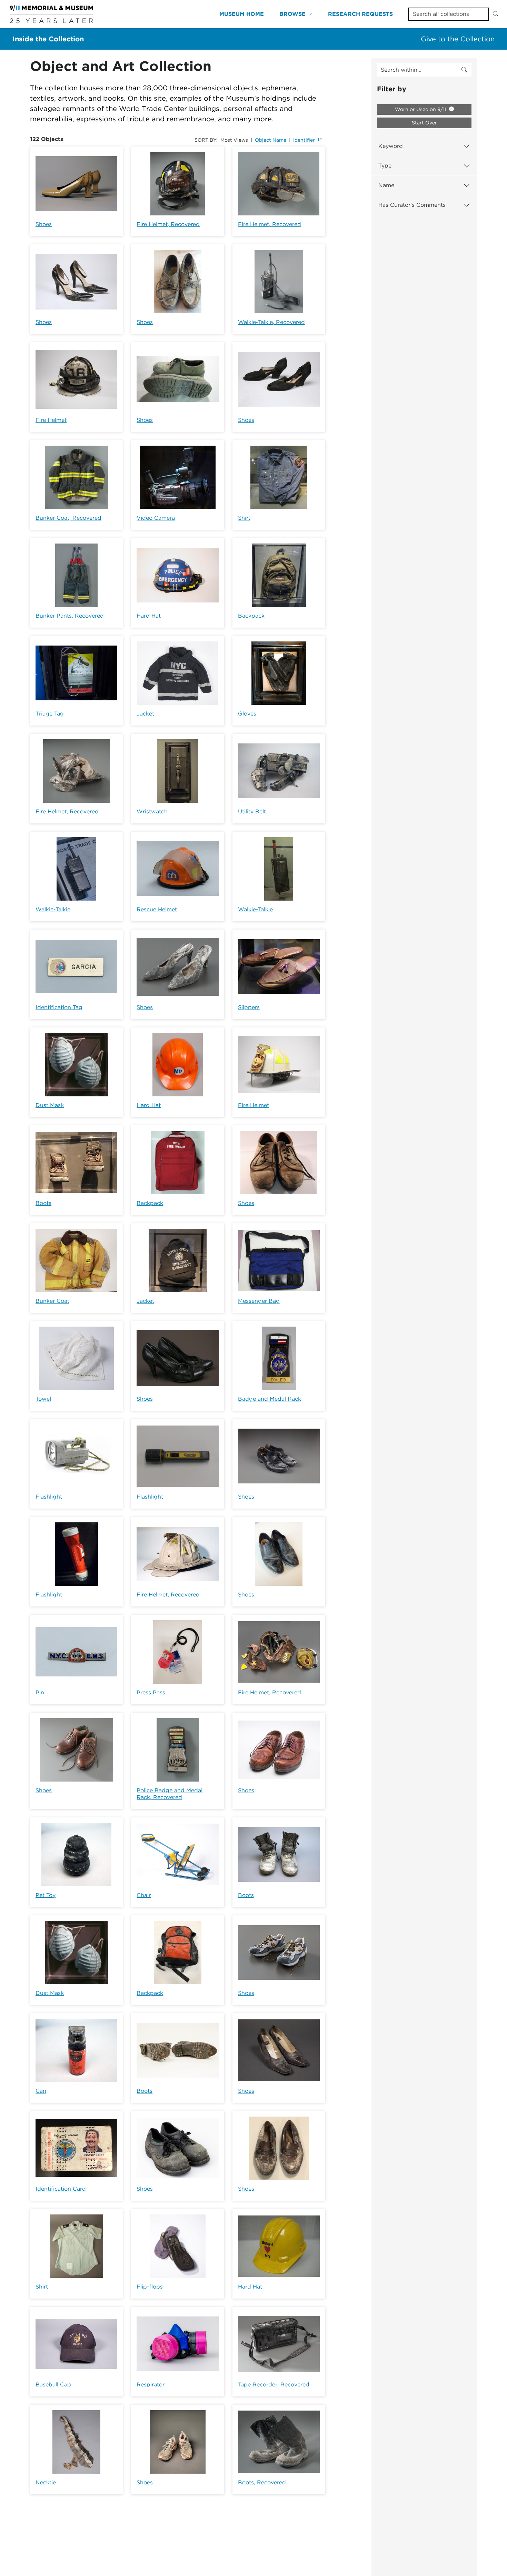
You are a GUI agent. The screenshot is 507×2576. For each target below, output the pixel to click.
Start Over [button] (424, 123)
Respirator (151, 2385)
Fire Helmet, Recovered (168, 224)
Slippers (249, 1007)
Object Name (271, 140)
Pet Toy (46, 1895)
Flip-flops (150, 2287)
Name (386, 185)
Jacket (145, 714)
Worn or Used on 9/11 (421, 109)
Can (41, 2091)
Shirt (244, 518)
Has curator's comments (412, 205)
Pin (40, 1692)
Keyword (391, 146)
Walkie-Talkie (53, 909)
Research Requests (360, 14)
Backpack (251, 616)
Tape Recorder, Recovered (274, 2385)
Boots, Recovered (262, 2482)
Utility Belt (252, 812)
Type (385, 166)
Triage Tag (50, 714)
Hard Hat (149, 616)
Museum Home (242, 14)
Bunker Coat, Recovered (68, 518)
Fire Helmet (51, 420)
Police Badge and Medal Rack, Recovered (170, 1794)
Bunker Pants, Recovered (70, 616)
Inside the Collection (48, 39)
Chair (144, 1895)
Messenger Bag (259, 1301)
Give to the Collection (458, 39)
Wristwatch (152, 812)
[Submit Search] (496, 14)
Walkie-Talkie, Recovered (271, 322)
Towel (43, 1399)
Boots (43, 1203)
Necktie (46, 2482)
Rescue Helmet (157, 909)
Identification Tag (59, 1007)
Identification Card (61, 2189)
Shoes (44, 224)
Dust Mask (50, 1105)
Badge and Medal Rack (270, 1399)
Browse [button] (292, 14)
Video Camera (156, 518)
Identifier (304, 140)
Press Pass (151, 1692)
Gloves (247, 714)
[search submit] (464, 70)
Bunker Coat (52, 1301)
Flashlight (49, 1497)
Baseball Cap (53, 2385)
